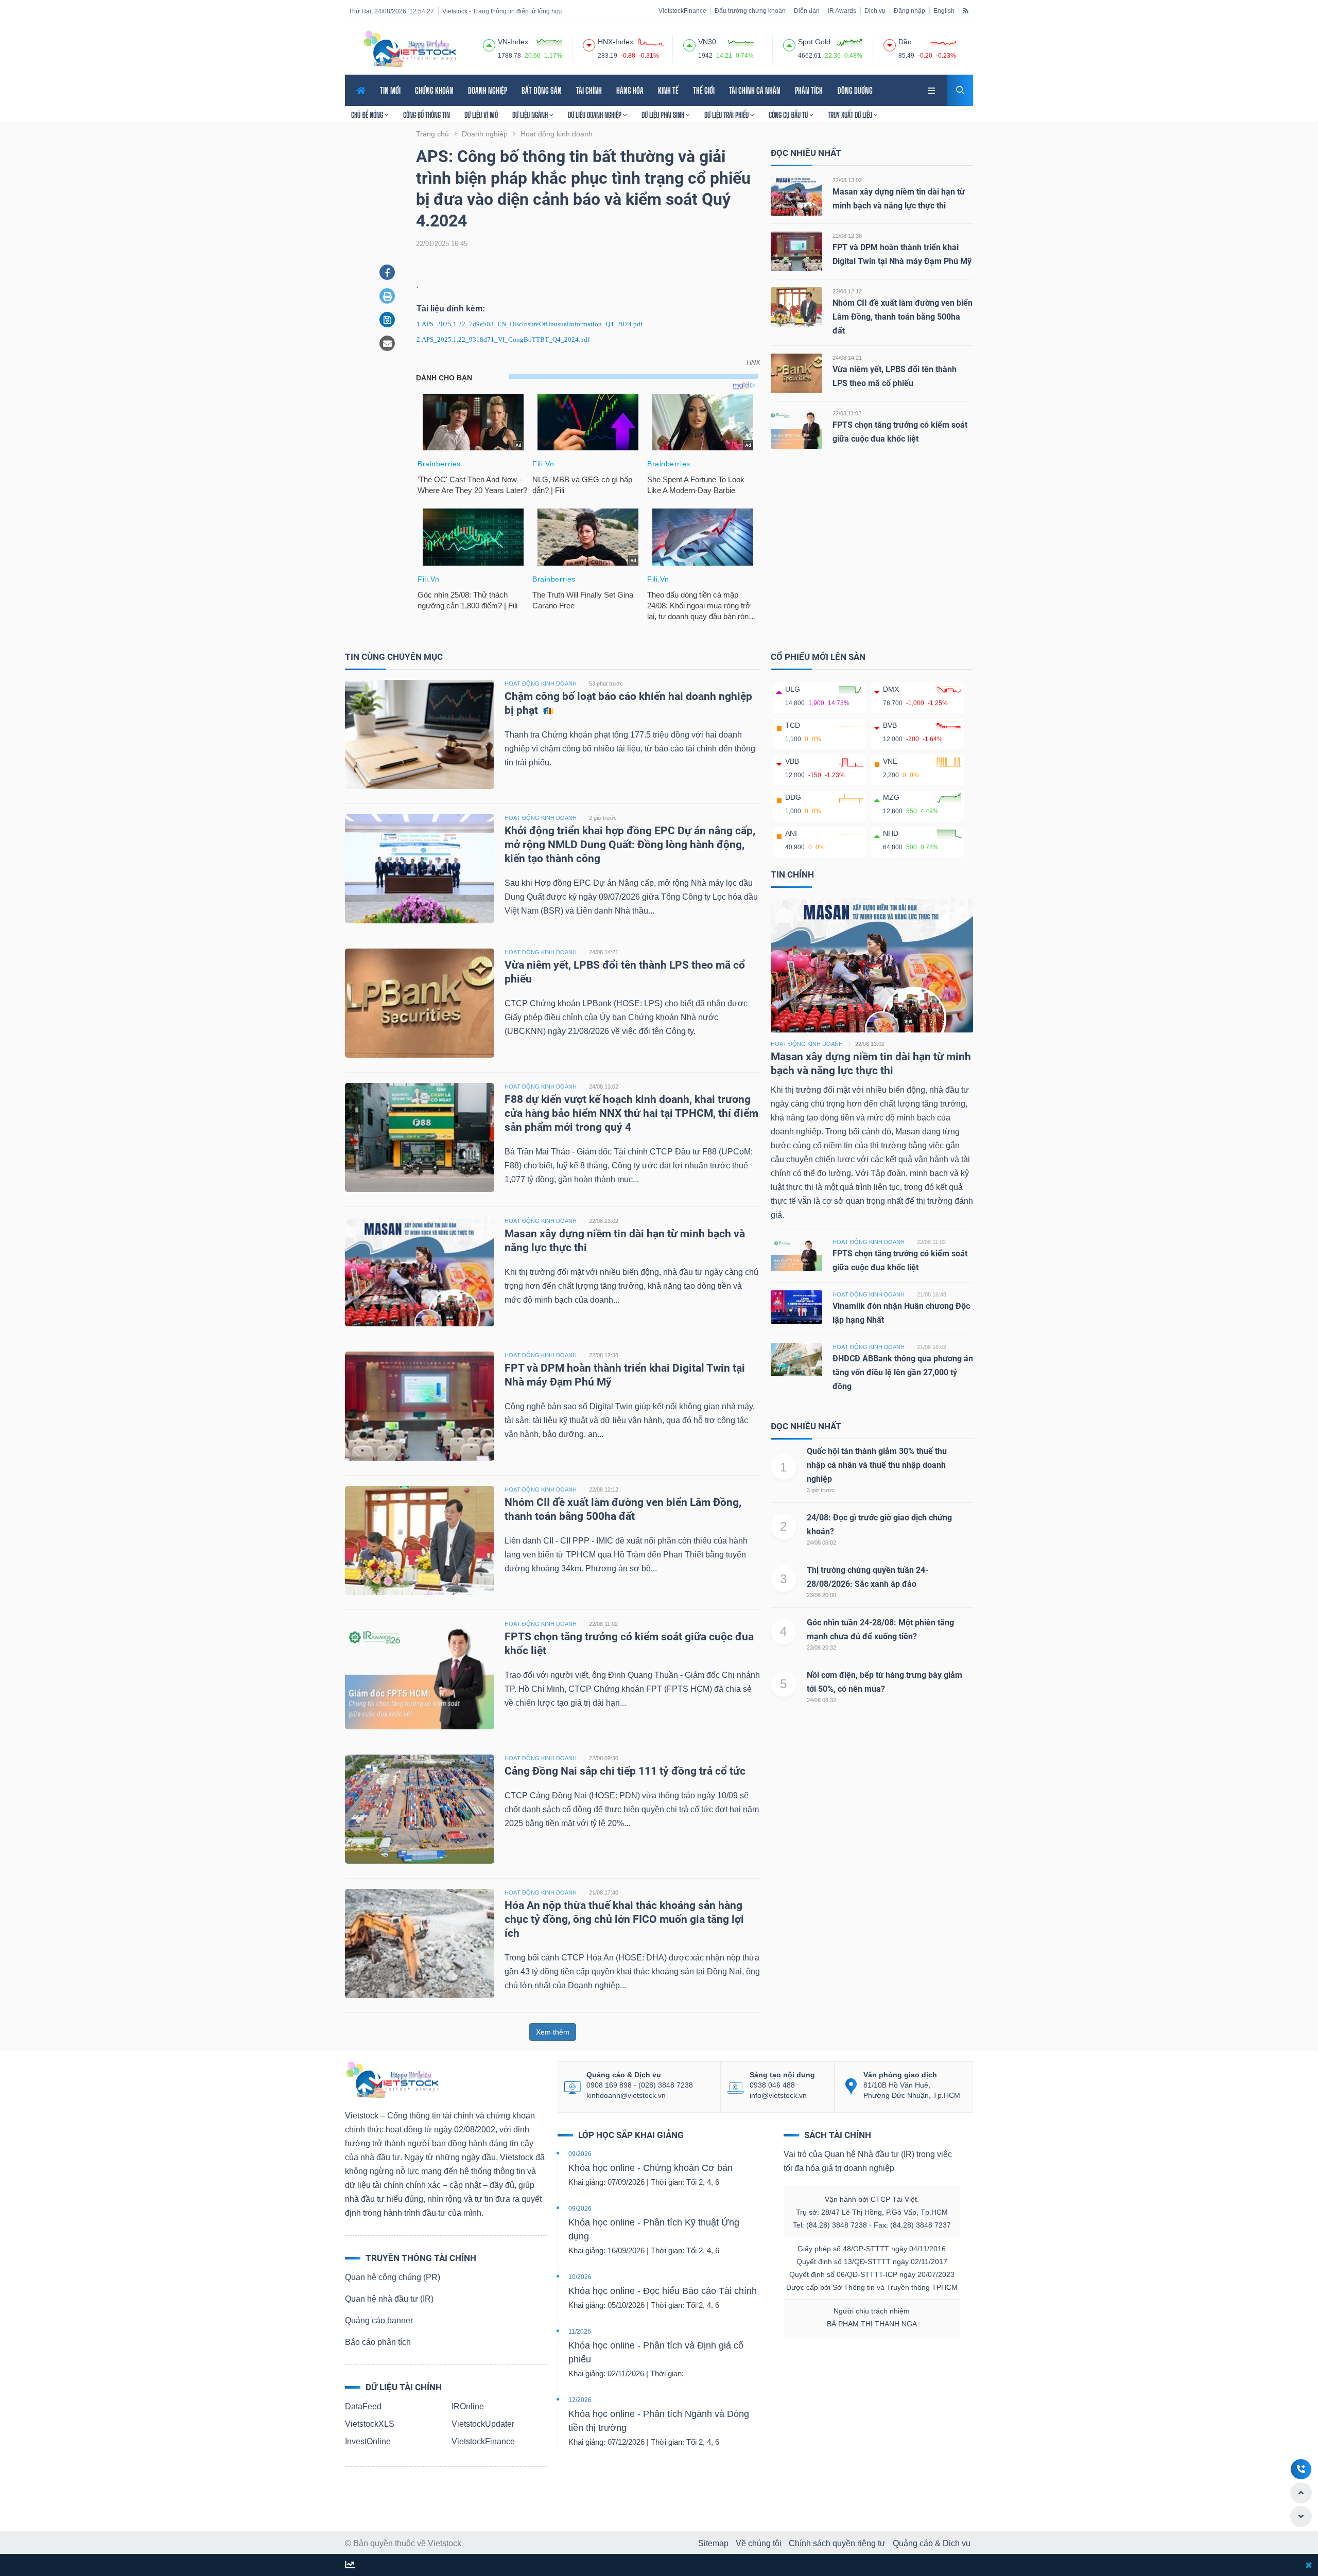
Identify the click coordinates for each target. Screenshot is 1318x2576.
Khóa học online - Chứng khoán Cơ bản (651, 2168)
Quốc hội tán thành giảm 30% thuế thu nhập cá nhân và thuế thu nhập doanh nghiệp (877, 1465)
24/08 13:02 (604, 1087)
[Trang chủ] (392, 2079)
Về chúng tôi (759, 2543)
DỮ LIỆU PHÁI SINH (664, 115)
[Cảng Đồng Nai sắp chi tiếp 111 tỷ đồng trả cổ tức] (420, 1808)
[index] (489, 44)
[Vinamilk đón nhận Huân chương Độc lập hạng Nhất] (796, 1307)
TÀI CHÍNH (589, 90)
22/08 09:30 (604, 1758)
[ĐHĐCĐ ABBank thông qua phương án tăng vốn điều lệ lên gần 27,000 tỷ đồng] (796, 1359)
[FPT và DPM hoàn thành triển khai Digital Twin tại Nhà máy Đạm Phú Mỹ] (796, 251)
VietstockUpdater (483, 2424)
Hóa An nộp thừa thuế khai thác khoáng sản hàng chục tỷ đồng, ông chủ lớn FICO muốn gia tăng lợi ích (624, 1919)
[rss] (966, 10)
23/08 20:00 (821, 1595)
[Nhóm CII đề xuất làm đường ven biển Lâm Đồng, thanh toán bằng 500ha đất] (796, 306)
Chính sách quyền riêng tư (837, 2543)
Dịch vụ (875, 11)
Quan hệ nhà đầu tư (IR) (389, 2299)
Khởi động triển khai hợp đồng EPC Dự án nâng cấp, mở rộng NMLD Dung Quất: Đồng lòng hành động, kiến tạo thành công (630, 845)
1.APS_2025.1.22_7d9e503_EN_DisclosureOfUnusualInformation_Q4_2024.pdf (530, 324)
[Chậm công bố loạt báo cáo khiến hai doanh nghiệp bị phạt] (420, 734)
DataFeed (363, 2406)
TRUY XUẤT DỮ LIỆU (851, 115)
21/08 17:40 (604, 1892)
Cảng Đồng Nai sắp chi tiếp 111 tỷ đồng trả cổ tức (625, 1771)
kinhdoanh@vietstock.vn (626, 2095)
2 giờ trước (603, 818)
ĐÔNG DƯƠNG (855, 90)
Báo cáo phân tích (378, 2342)
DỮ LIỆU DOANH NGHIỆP (595, 115)
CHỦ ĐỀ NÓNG (368, 115)
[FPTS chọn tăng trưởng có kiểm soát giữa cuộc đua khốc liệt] (796, 428)
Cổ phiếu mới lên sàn (818, 657)
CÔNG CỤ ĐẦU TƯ (789, 115)
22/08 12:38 (847, 236)
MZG (891, 797)
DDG (793, 797)
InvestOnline (368, 2441)
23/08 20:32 (821, 1648)
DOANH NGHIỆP (488, 90)
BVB (890, 725)
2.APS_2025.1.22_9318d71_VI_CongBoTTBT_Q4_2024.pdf (503, 339)
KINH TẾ (668, 90)
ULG (793, 689)
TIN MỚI (390, 90)
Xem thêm (553, 2032)
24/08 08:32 (821, 1700)
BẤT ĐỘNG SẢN (542, 90)
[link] (932, 89)
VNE (890, 761)
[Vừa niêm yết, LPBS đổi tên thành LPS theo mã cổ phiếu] (796, 373)
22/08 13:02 (847, 180)
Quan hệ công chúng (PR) (393, 2277)
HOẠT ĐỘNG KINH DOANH (541, 684)
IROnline (468, 2406)
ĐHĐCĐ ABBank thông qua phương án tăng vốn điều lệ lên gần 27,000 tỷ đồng (903, 1372)
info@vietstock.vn (778, 2095)
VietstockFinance (682, 11)
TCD (793, 725)
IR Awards (842, 11)
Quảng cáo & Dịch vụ (932, 2543)
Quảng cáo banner (379, 2320)
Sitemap (713, 2543)
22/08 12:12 (847, 291)
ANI (791, 833)
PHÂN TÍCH (809, 90)
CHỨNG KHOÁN (434, 90)
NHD (891, 833)
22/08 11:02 (847, 413)
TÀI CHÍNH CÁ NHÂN (755, 90)
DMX (891, 689)
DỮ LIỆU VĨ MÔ (481, 115)
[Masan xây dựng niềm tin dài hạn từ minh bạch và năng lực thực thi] (796, 195)
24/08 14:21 (847, 358)
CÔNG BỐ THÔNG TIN (427, 115)
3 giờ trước (821, 1490)
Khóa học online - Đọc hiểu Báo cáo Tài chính (663, 2291)
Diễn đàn (807, 11)
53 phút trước (606, 684)
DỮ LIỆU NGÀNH (531, 115)
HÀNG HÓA (630, 90)
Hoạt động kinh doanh (807, 1044)
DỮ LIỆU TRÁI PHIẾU (727, 115)
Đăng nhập (909, 11)
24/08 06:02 (821, 1543)
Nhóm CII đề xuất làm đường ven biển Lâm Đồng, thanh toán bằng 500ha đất (903, 317)
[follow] (350, 2565)
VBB (792, 761)
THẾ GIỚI (704, 90)
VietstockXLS (370, 2424)
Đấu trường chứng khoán (750, 11)
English (944, 11)
